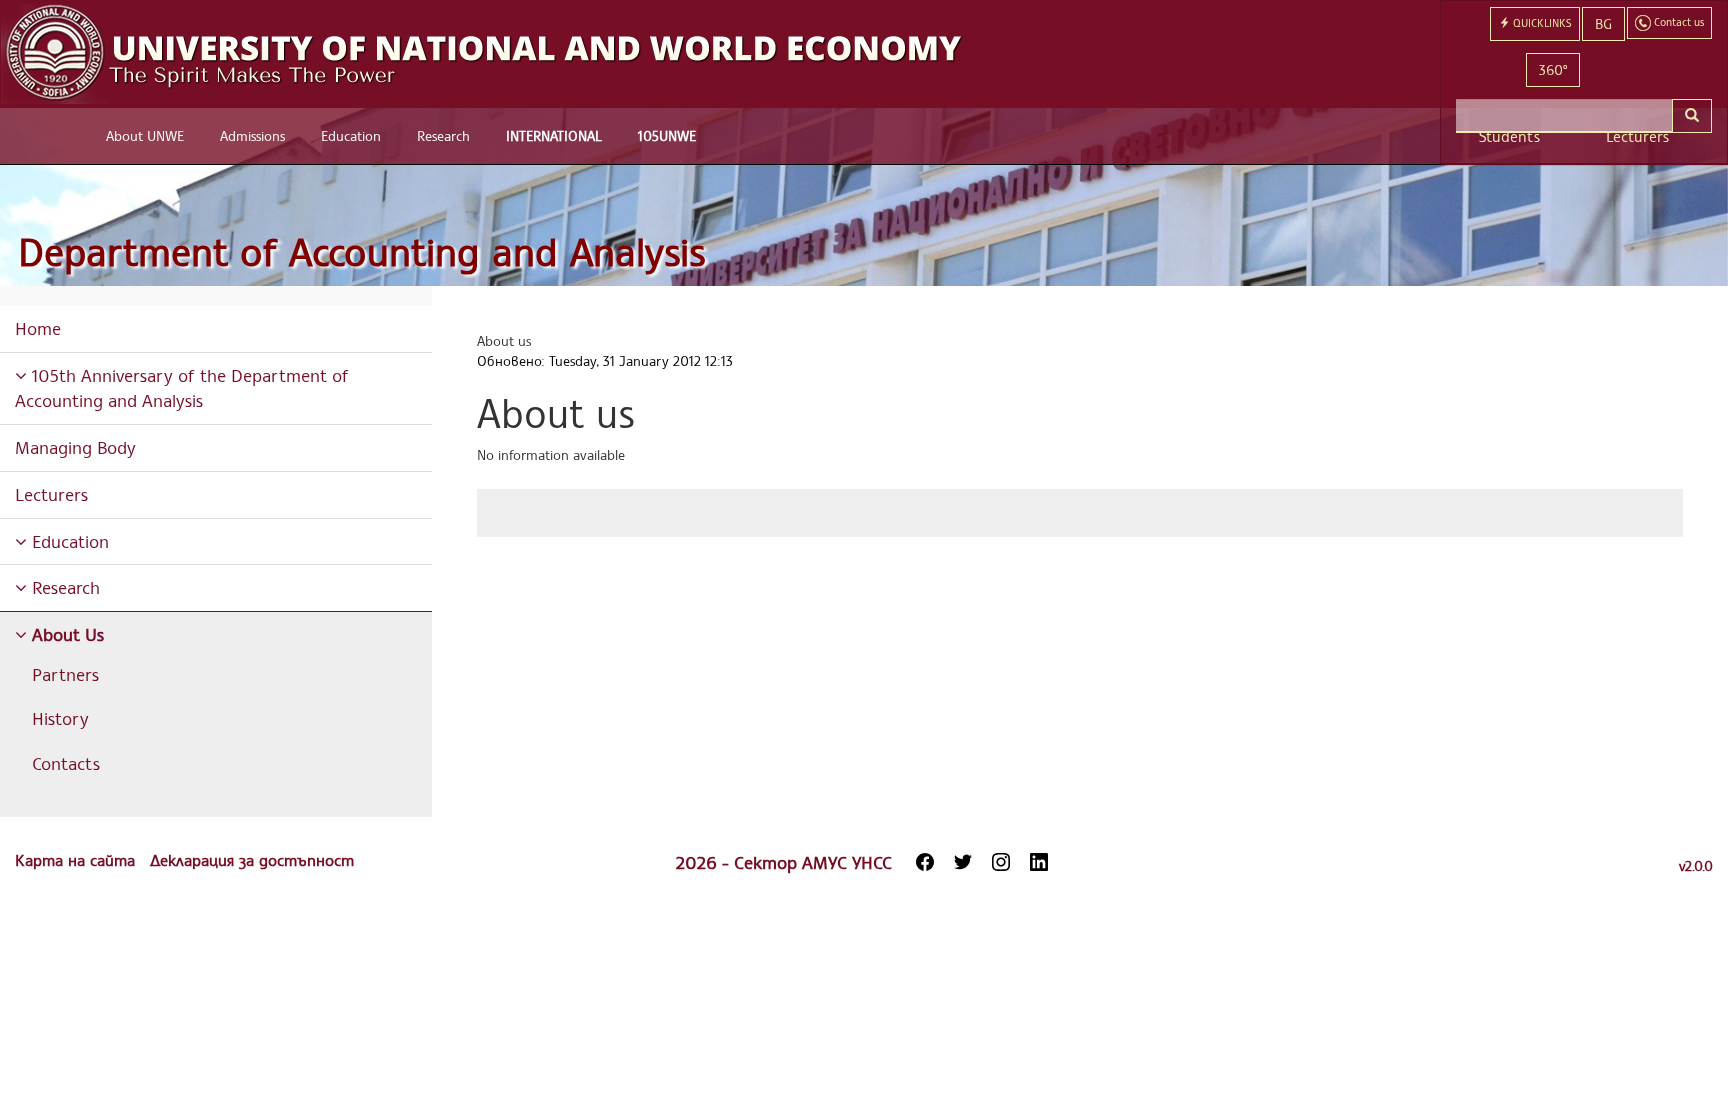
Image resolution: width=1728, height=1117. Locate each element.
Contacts (66, 763)
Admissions (252, 135)
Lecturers (1637, 136)
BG (1603, 23)
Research (443, 135)
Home (38, 328)
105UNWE (667, 135)
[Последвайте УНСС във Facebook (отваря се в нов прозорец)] (925, 862)
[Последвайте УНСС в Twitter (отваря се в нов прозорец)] (963, 862)
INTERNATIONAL (554, 135)
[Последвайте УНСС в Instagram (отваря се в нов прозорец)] (1001, 862)
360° (1553, 69)
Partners (65, 674)
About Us (65, 634)
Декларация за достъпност (252, 860)
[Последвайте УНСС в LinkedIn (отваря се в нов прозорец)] (1039, 862)
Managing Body (75, 447)
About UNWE (145, 135)
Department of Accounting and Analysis (361, 251)
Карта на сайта (77, 860)
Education (351, 135)
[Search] (1692, 116)
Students (1509, 136)
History (60, 718)
